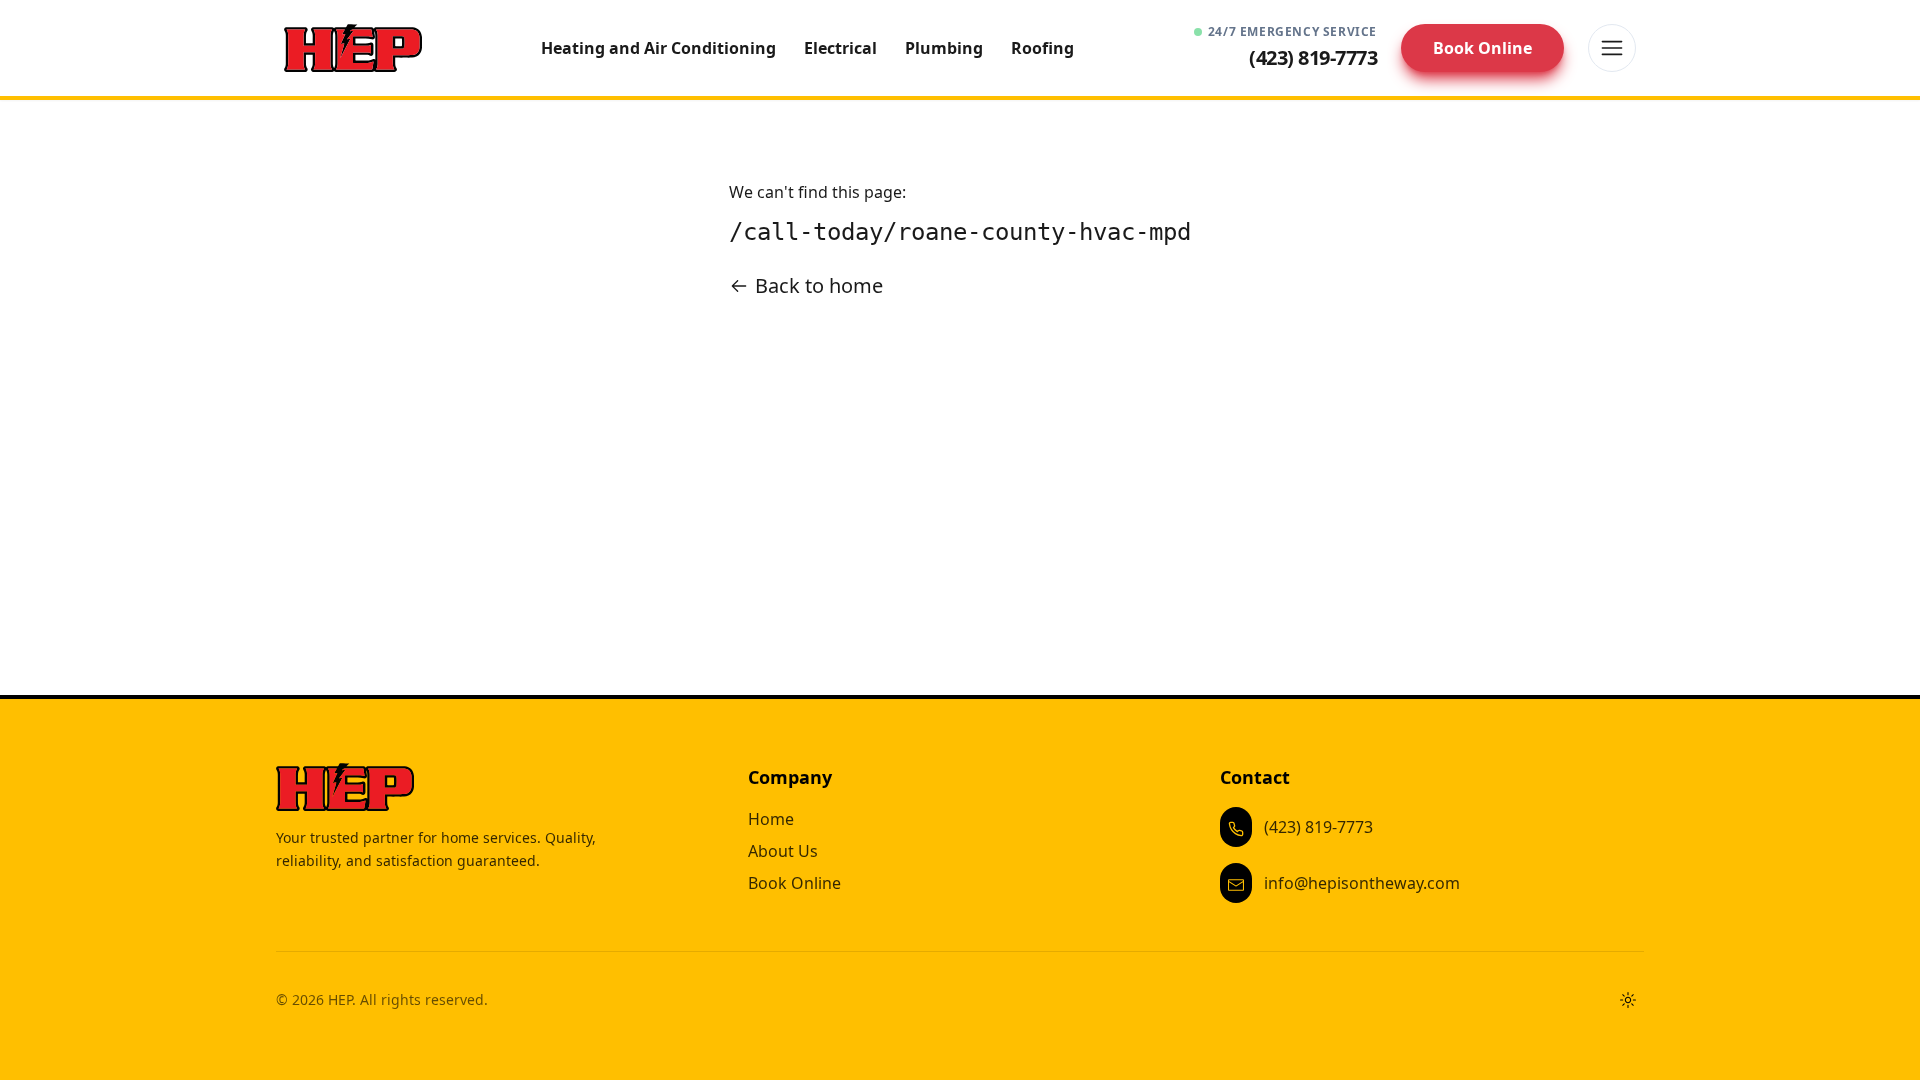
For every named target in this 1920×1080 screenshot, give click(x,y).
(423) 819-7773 (1318, 827)
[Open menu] (1612, 48)
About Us (783, 851)
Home (771, 819)
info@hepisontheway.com (1362, 883)
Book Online (1482, 48)
